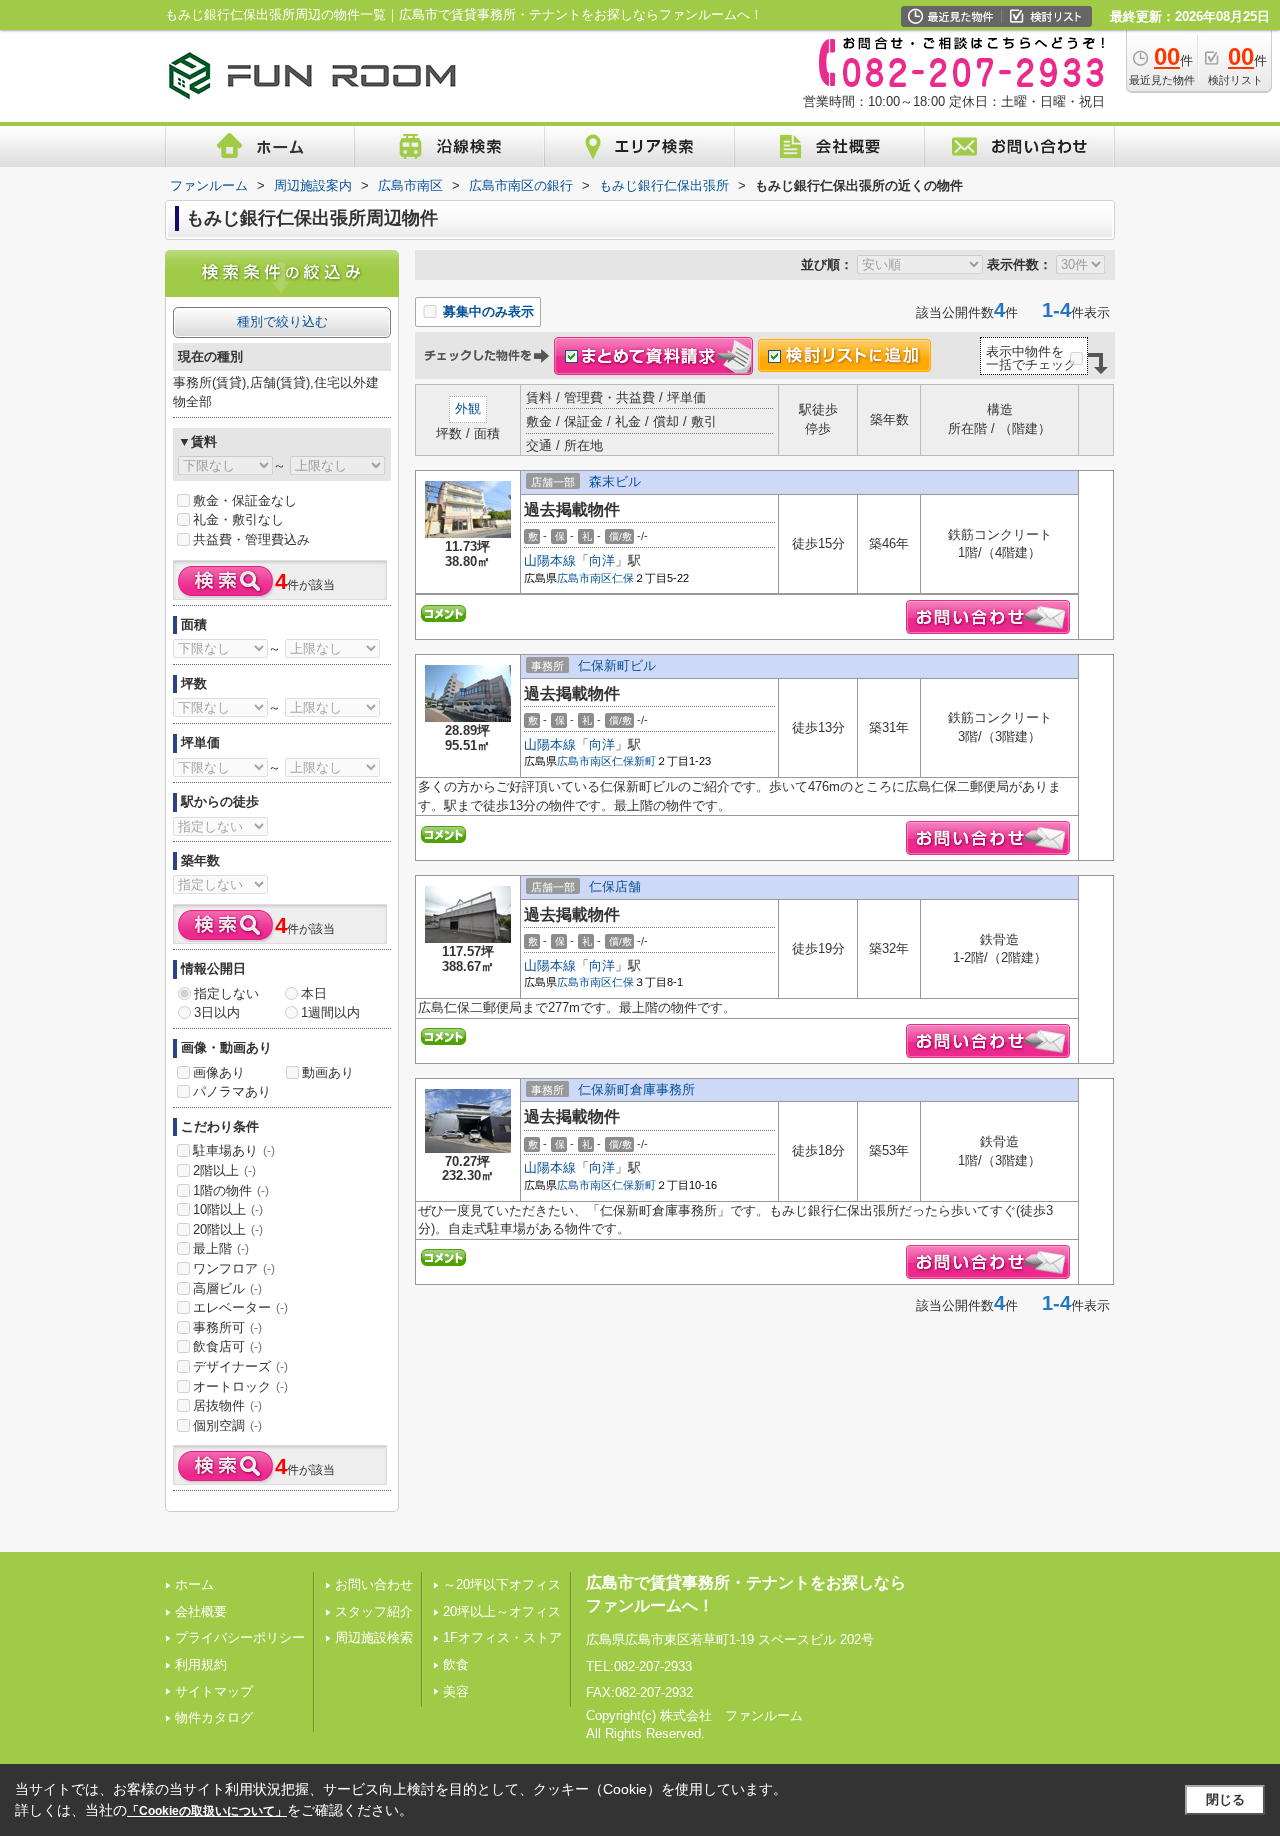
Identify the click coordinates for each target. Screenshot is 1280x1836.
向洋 (602, 560)
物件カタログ (214, 1717)
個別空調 (227, 1425)
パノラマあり (232, 1091)
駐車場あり (234, 1150)
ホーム (194, 1584)
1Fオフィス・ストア (502, 1637)
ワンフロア (234, 1268)
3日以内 (217, 1012)
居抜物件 (227, 1405)
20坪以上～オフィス (502, 1611)
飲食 (456, 1664)
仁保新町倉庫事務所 (636, 1089)
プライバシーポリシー (240, 1637)
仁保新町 (634, 761)
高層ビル (227, 1288)
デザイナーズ (240, 1366)
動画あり (328, 1072)
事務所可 (227, 1327)
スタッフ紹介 (374, 1611)
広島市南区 (584, 578)
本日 (314, 993)
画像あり (219, 1072)
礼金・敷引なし (238, 519)
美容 (456, 1691)
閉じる (1225, 1799)
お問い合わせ (374, 1584)
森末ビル (615, 481)
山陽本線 (550, 560)
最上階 (221, 1248)
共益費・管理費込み (251, 539)
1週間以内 (330, 1012)
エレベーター (240, 1307)
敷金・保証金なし (245, 500)
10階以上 (228, 1209)
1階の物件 (231, 1190)
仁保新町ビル (617, 665)
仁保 (623, 578)
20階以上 (228, 1229)
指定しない (226, 993)
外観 (468, 408)
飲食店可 (227, 1346)
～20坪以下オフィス (502, 1584)
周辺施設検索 (374, 1637)
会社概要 (201, 1611)
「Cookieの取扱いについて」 (207, 1811)
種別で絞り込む (282, 321)
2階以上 (224, 1170)
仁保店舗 (615, 886)
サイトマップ (214, 1691)
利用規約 (201, 1664)
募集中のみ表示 (486, 311)
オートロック (240, 1386)
